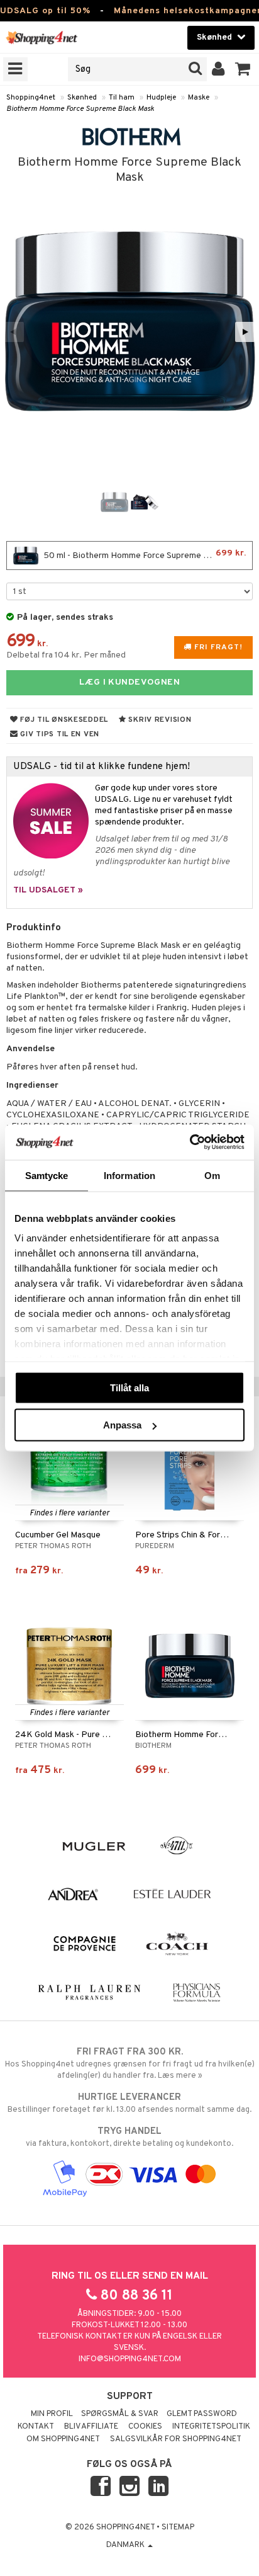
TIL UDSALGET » (48, 890)
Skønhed (82, 98)
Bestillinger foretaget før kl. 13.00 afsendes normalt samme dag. (129, 2103)
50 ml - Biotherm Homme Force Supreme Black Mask (144, 555)
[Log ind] (218, 69)
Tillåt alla (129, 1387)
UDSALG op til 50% (45, 11)
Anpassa (122, 1425)
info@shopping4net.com (130, 2359)
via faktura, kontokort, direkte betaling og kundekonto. (129, 2137)
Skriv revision (159, 720)
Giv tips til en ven (59, 734)
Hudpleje (161, 98)
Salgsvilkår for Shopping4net (176, 2439)
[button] (243, 69)
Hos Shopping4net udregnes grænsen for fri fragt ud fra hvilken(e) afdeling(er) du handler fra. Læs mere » (130, 2064)
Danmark (126, 2545)
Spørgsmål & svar (120, 2414)
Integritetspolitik (211, 2427)
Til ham (122, 98)
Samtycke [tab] (47, 1175)
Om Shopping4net (63, 2439)
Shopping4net (31, 98)
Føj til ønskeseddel (63, 720)
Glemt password (202, 2414)
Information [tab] (129, 1175)
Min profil (52, 2414)
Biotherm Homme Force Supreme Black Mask (80, 109)
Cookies (145, 2427)
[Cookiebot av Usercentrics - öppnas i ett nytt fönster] (190, 1143)
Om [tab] (212, 1175)
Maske (199, 98)
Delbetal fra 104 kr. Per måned (66, 655)
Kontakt (36, 2427)
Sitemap (178, 2528)
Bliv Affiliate (91, 2427)
